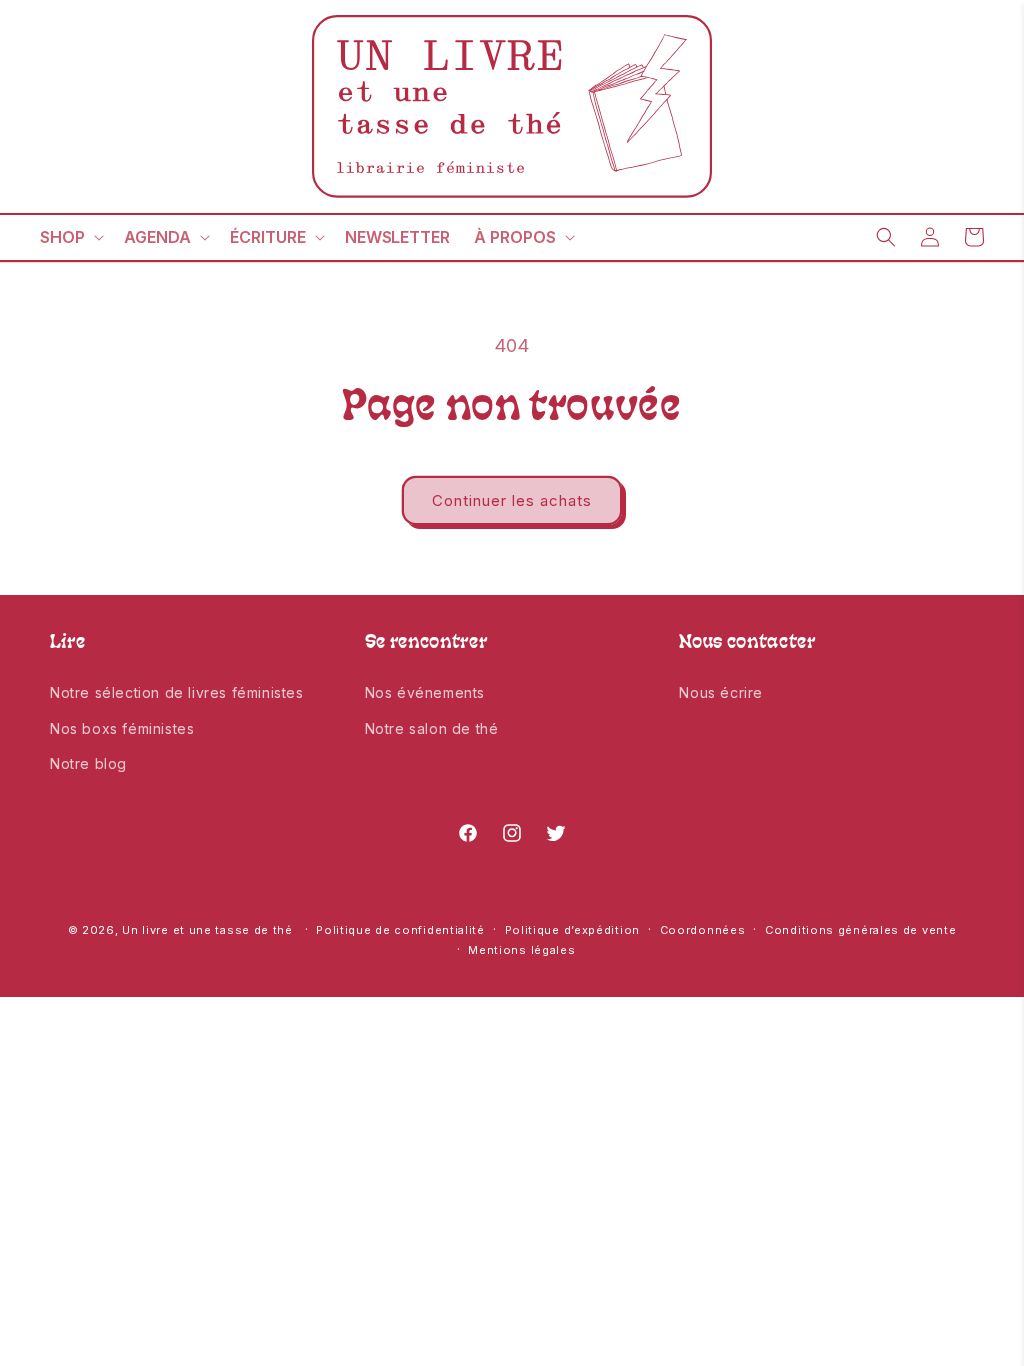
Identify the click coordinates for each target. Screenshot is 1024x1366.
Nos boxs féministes (122, 728)
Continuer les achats (512, 500)
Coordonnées (703, 930)
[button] (70, 237)
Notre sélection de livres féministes (177, 692)
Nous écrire (721, 692)
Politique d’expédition (572, 930)
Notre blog (88, 763)
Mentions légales (521, 950)
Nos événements (425, 692)
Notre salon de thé (432, 728)
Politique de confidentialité (400, 930)
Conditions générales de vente (860, 930)
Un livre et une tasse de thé (207, 930)
